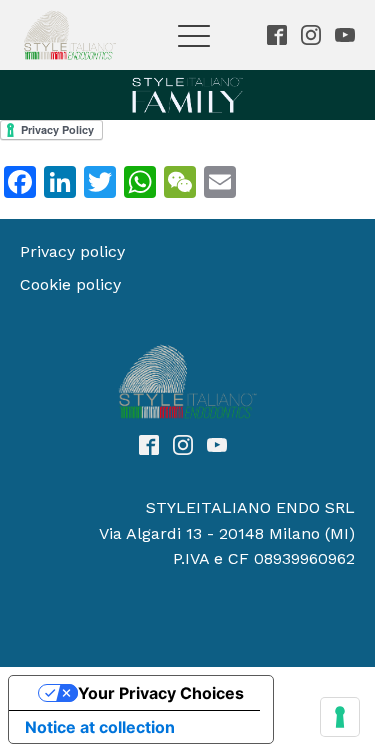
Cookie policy (70, 284)
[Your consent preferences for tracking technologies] (340, 717)
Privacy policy (72, 251)
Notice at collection (100, 727)
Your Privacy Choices (161, 693)
